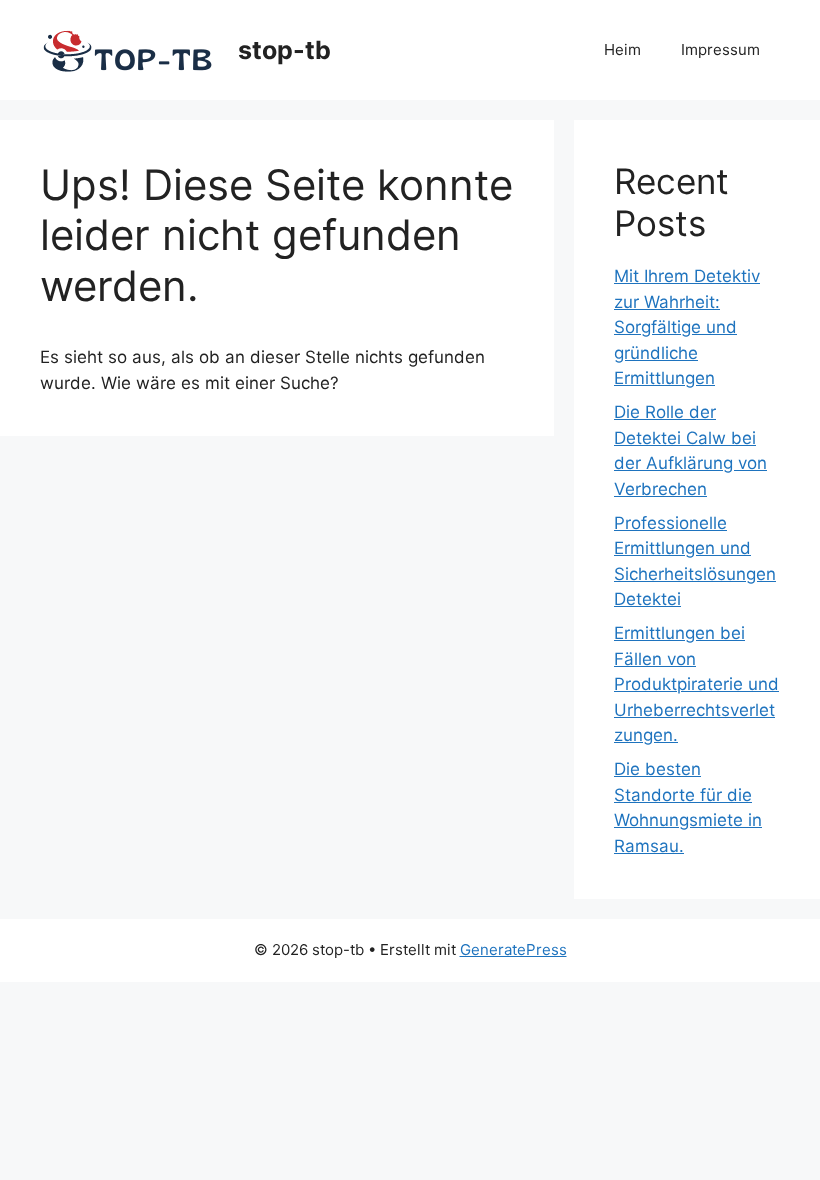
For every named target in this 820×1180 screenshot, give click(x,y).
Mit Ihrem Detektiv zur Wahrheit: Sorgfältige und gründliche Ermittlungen (687, 327)
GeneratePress (513, 949)
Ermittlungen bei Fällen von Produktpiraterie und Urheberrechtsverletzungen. (696, 684)
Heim (622, 49)
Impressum (720, 49)
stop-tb (284, 50)
